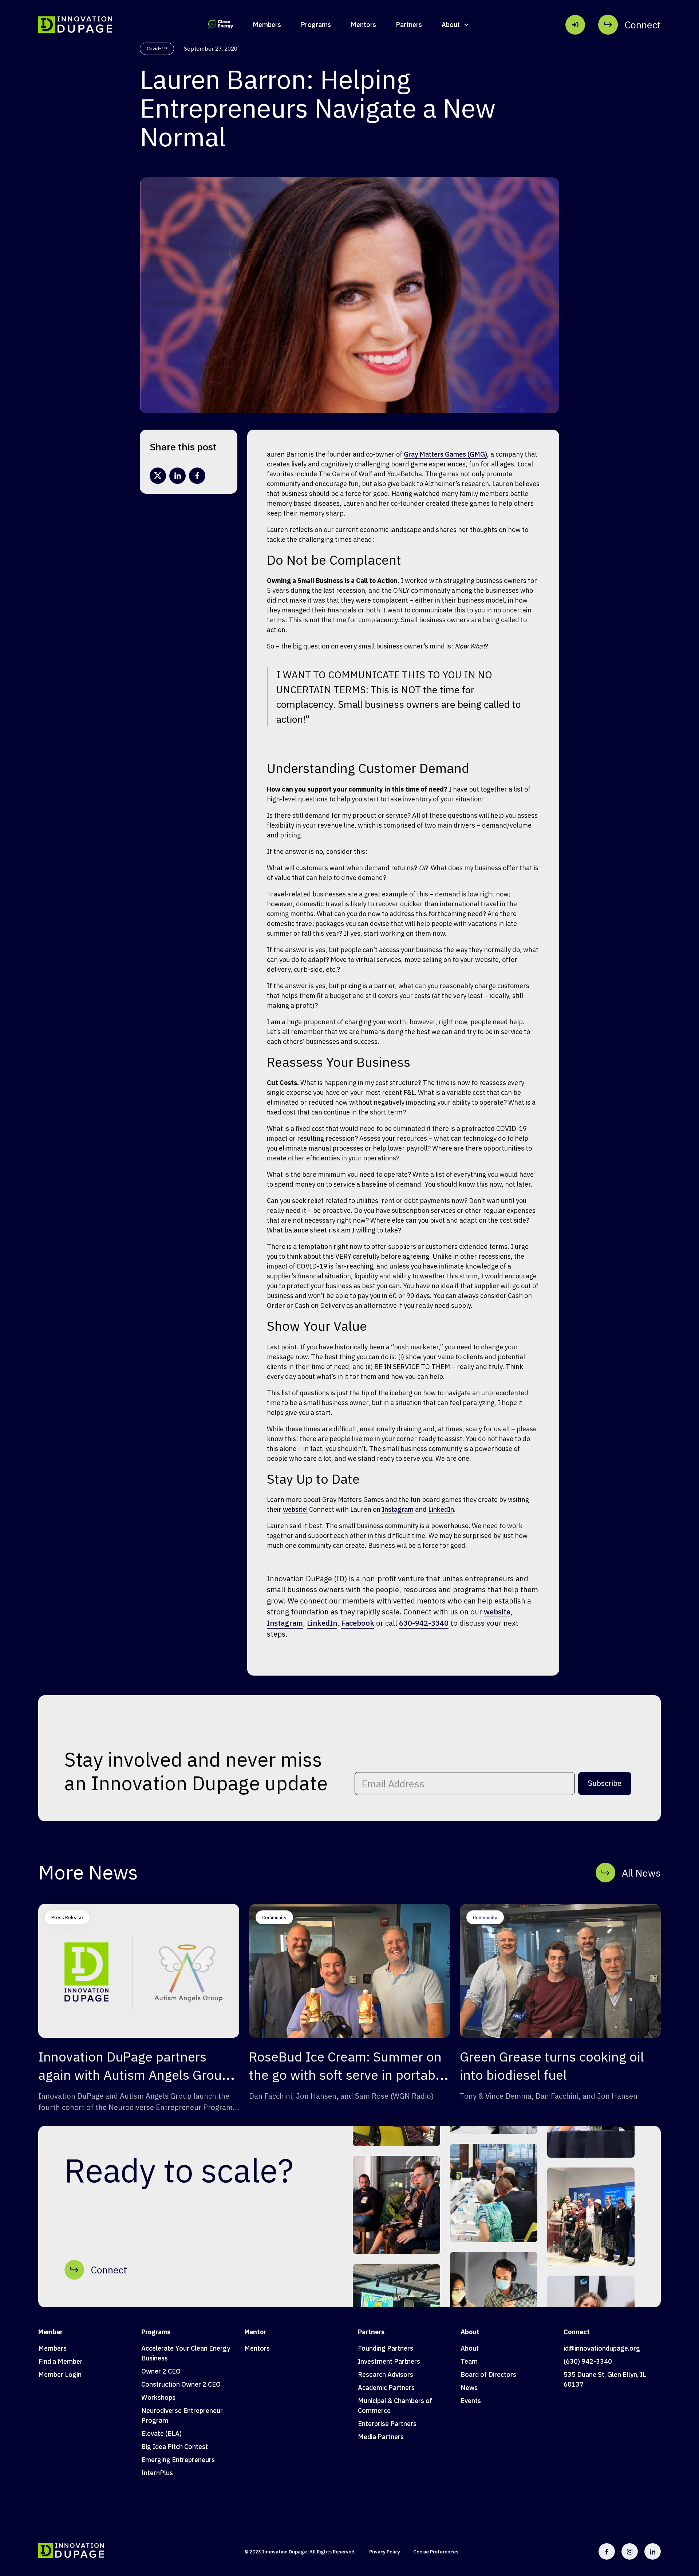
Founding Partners (386, 2348)
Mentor (255, 2332)
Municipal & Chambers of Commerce (395, 2406)
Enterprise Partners (387, 2424)
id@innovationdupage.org (602, 2348)
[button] (456, 25)
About (470, 2332)
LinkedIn (441, 1509)
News (469, 2388)
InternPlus (157, 2473)
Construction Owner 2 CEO (181, 2384)
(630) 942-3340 (588, 2361)
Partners (409, 25)
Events (471, 2401)
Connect (577, 2332)
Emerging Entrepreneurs (178, 2460)
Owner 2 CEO (161, 2371)
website (497, 1612)
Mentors (363, 25)
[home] (75, 25)
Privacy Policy (385, 2552)
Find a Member (60, 2361)
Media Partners (381, 2437)
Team (469, 2361)
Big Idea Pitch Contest (175, 2447)
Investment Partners (389, 2361)
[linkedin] (177, 476)
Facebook (358, 1623)
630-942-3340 (424, 1623)
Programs (316, 25)
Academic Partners (386, 2388)
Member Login (60, 2374)
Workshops (158, 2397)
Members (267, 25)
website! (295, 1509)
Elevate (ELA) (161, 2433)
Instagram (398, 1509)
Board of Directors (488, 2374)
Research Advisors (386, 2374)
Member (50, 2332)
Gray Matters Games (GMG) (445, 454)
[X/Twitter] (158, 476)
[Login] (575, 25)
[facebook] (197, 476)
